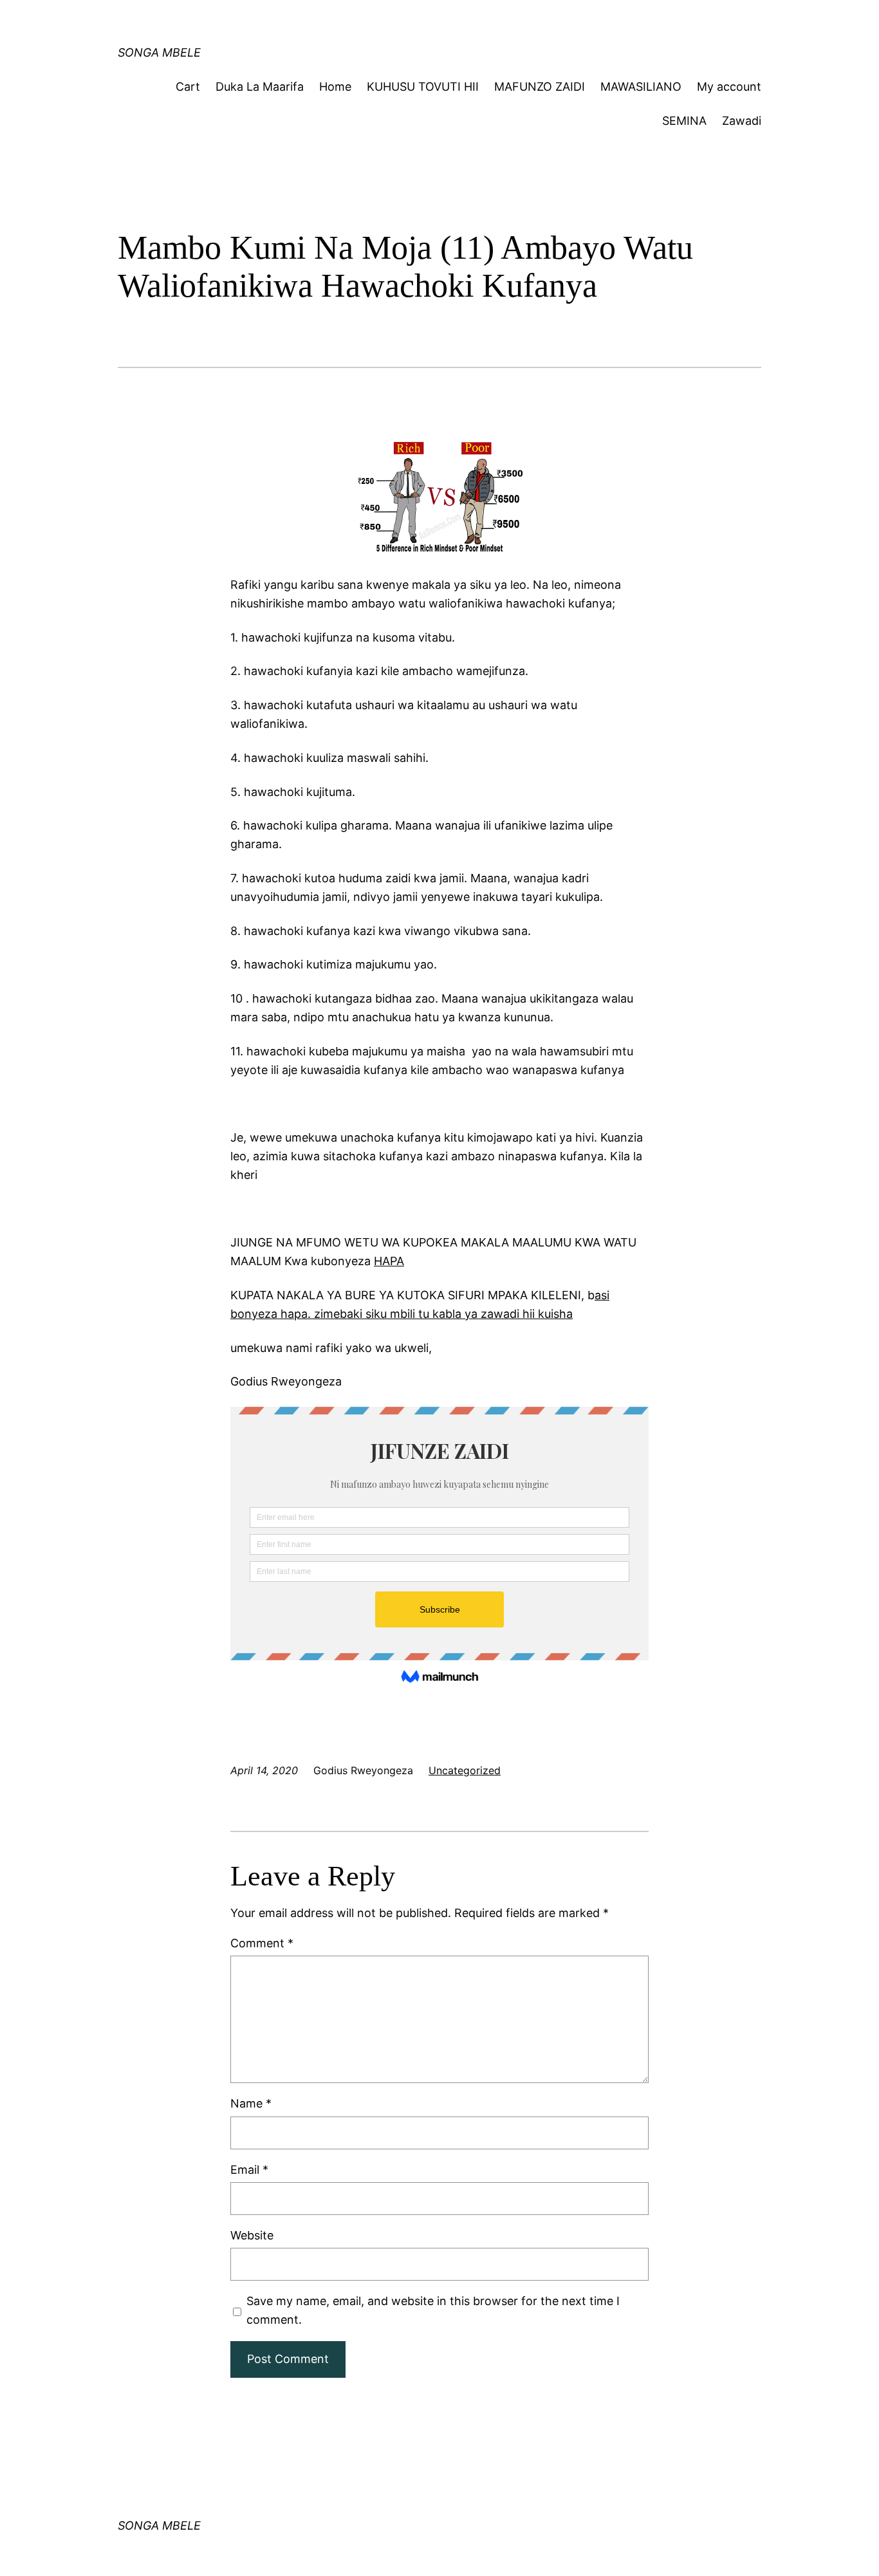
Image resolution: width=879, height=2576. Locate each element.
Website (252, 2235)
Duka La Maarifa (260, 87)
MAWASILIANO (641, 87)
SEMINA (684, 121)
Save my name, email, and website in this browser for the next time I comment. (433, 2310)
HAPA (389, 1261)
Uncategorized (465, 1770)
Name (251, 2103)
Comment (262, 1943)
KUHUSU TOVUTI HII (423, 87)
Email (249, 2170)
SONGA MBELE (159, 52)
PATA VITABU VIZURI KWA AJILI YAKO (363, 22)
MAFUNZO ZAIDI (540, 87)
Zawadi (742, 121)
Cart (188, 87)
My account (729, 87)
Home (335, 87)
